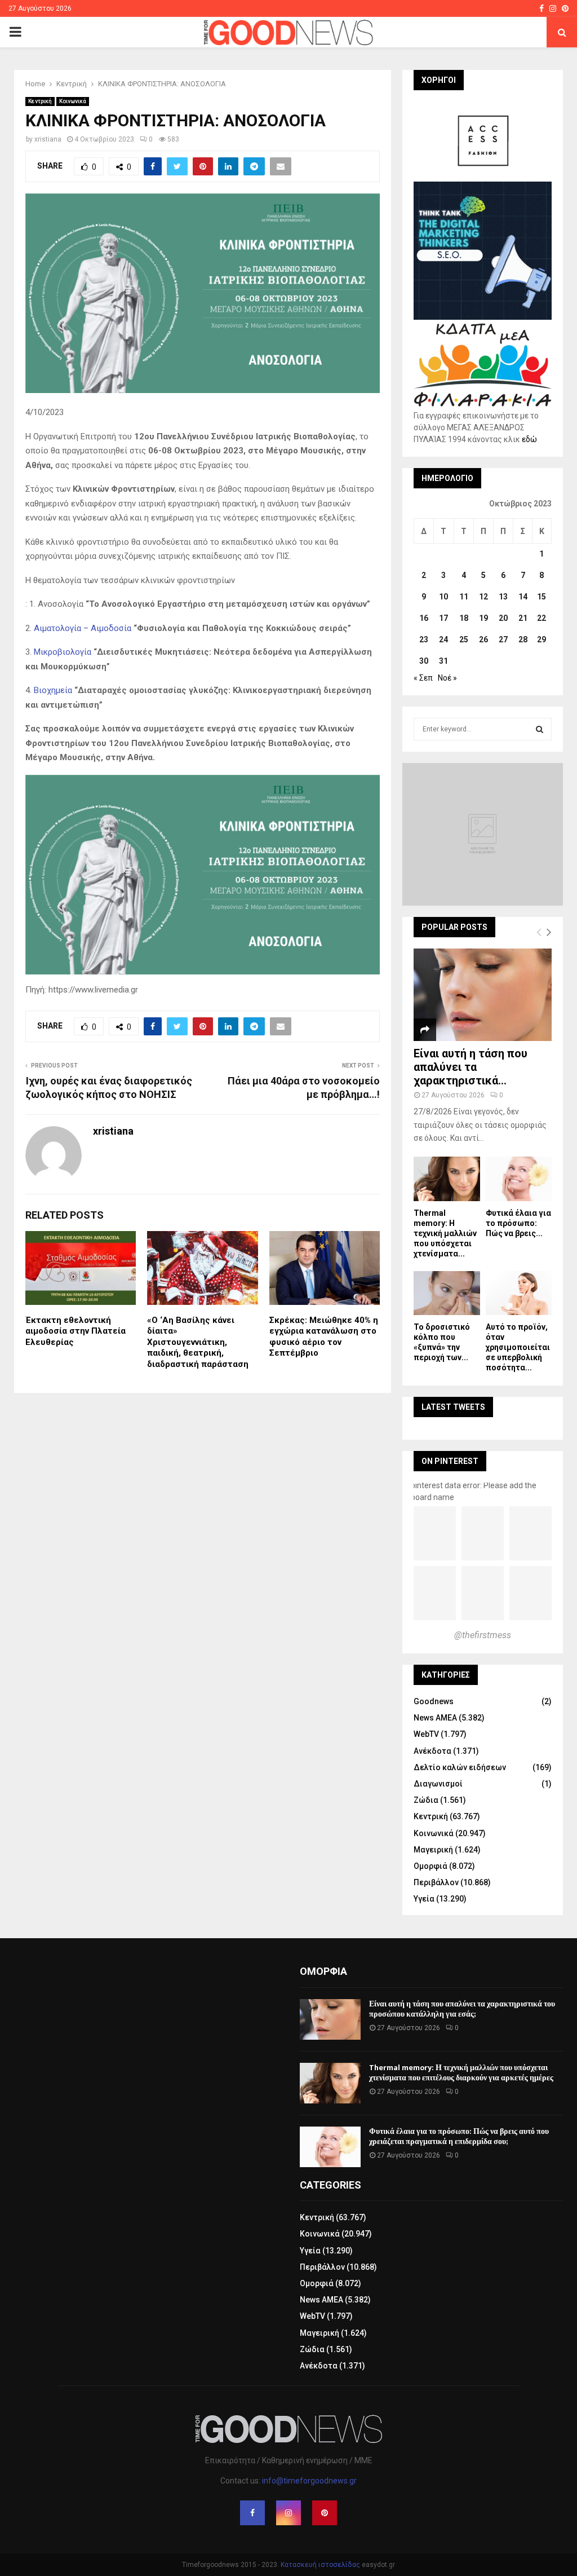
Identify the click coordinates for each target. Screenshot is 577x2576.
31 (443, 661)
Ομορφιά (430, 1866)
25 (464, 639)
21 (523, 618)
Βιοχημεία (53, 690)
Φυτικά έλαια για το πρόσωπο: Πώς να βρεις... (518, 1223)
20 (503, 618)
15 (542, 597)
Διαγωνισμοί (438, 1784)
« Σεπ (423, 678)
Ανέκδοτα (432, 1751)
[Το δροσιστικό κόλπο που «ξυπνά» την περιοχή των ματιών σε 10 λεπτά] (447, 1293)
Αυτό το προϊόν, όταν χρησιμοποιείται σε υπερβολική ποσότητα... (518, 1347)
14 (523, 597)
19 (483, 618)
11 (464, 597)
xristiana (48, 139)
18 (464, 618)
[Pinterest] (325, 2513)
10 (443, 597)
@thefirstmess (483, 1635)
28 (523, 639)
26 (483, 639)
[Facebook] (252, 2513)
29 (542, 639)
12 (483, 597)
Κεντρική (40, 101)
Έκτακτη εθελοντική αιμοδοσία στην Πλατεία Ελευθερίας (76, 1331)
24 (443, 639)
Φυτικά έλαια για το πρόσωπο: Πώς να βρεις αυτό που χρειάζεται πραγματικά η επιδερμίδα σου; (459, 2136)
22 (542, 618)
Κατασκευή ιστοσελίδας (320, 2565)
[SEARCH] (540, 729)
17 (443, 618)
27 (503, 639)
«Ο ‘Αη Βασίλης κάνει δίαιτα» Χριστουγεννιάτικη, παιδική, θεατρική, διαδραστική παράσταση (198, 1342)
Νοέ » (447, 678)
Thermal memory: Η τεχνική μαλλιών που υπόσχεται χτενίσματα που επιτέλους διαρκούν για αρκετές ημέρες (461, 2073)
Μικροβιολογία (63, 652)
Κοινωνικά (73, 101)
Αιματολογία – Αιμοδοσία (83, 628)
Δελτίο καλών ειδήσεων (460, 1767)
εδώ (529, 439)
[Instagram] (288, 2513)
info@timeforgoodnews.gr (309, 2481)
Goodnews (434, 1701)
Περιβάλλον (436, 1882)
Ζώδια (426, 1800)
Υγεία (424, 1899)
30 (424, 661)
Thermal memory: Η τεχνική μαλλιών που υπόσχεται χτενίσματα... (445, 1233)
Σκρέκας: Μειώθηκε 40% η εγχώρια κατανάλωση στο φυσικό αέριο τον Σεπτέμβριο (324, 1337)
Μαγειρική (433, 1850)
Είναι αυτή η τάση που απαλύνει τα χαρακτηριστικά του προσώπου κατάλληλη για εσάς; (462, 2009)
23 (424, 639)
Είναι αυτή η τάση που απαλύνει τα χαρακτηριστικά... (471, 1067)
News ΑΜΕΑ (435, 1718)
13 (503, 597)
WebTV (426, 1734)
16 (424, 618)
